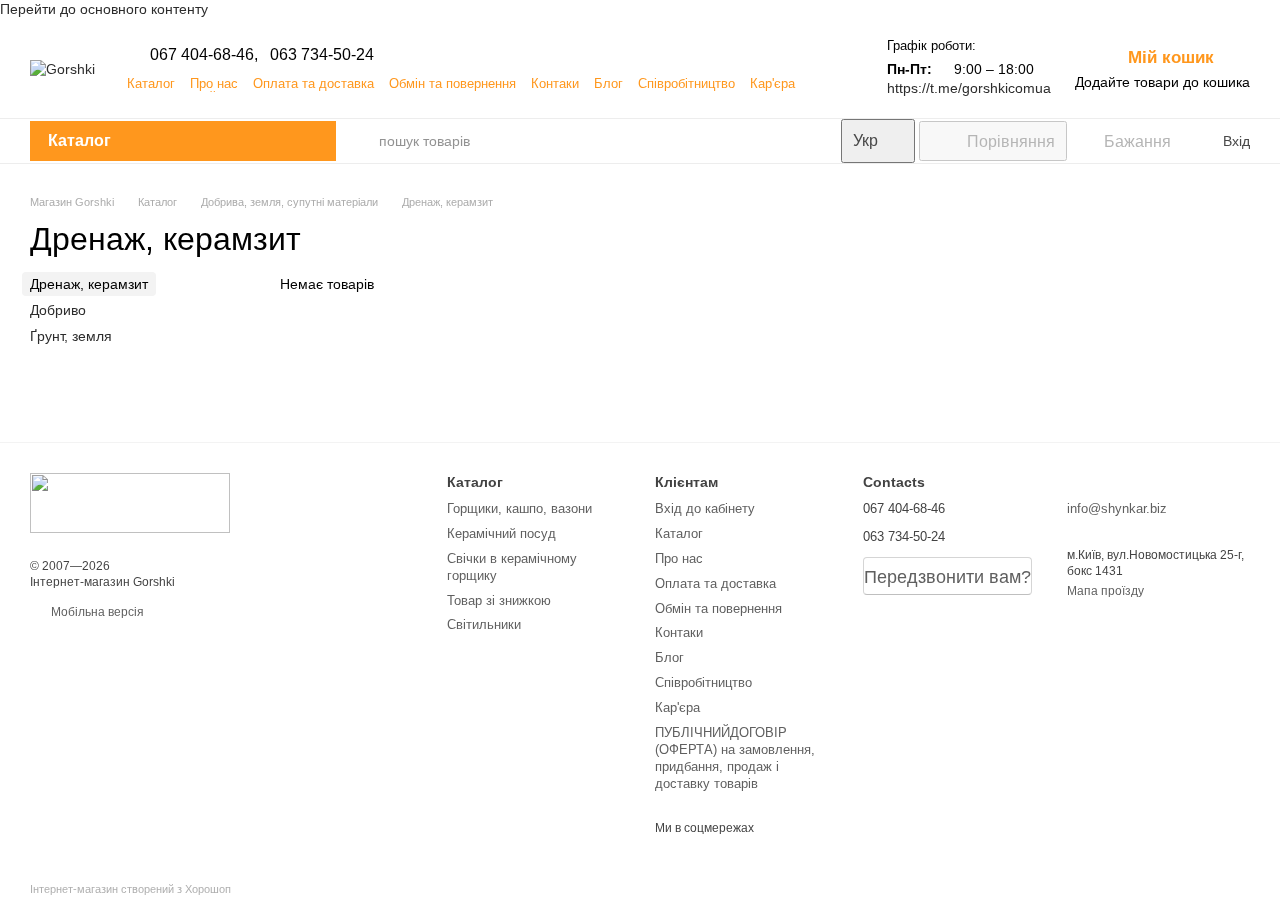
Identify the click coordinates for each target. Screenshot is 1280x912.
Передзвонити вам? (947, 577)
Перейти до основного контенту (104, 9)
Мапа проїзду (1105, 591)
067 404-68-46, (204, 54)
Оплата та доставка (313, 83)
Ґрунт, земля (71, 336)
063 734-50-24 (322, 54)
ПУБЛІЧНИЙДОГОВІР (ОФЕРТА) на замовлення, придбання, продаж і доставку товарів (735, 758)
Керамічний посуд (501, 533)
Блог (608, 83)
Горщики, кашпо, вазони (519, 508)
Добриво (58, 310)
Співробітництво (686, 83)
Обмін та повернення (452, 83)
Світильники (484, 624)
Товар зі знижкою (499, 600)
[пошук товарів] (358, 141)
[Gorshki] (130, 502)
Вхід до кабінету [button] (705, 508)
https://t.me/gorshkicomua (969, 88)
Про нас (214, 83)
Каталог (151, 83)
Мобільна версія (96, 612)
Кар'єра (772, 83)
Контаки (555, 83)
